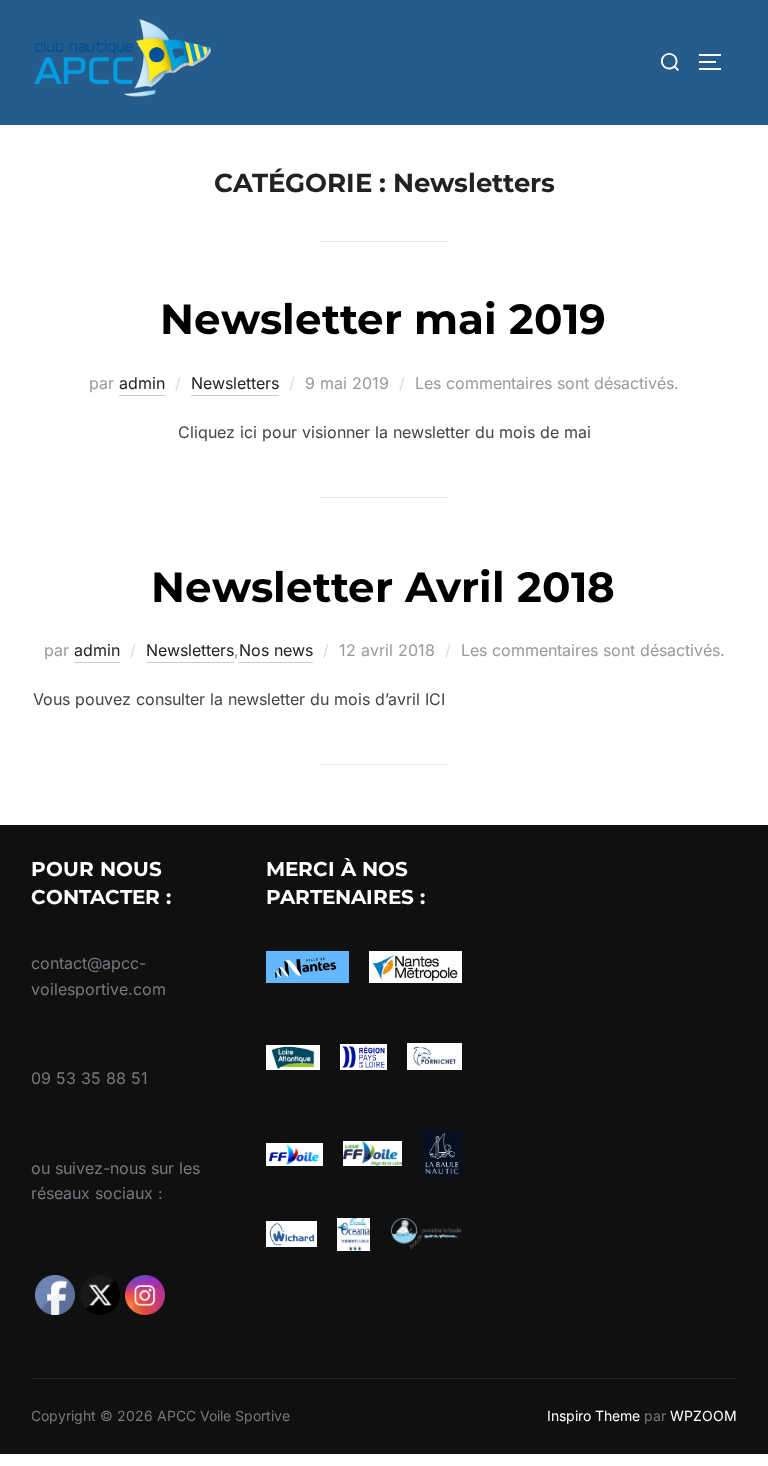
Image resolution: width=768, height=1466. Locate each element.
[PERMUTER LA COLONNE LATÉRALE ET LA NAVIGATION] (717, 62)
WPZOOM (703, 1415)
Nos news (276, 650)
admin (142, 383)
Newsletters (235, 383)
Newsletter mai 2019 (383, 319)
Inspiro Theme (593, 1415)
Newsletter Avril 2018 (383, 587)
